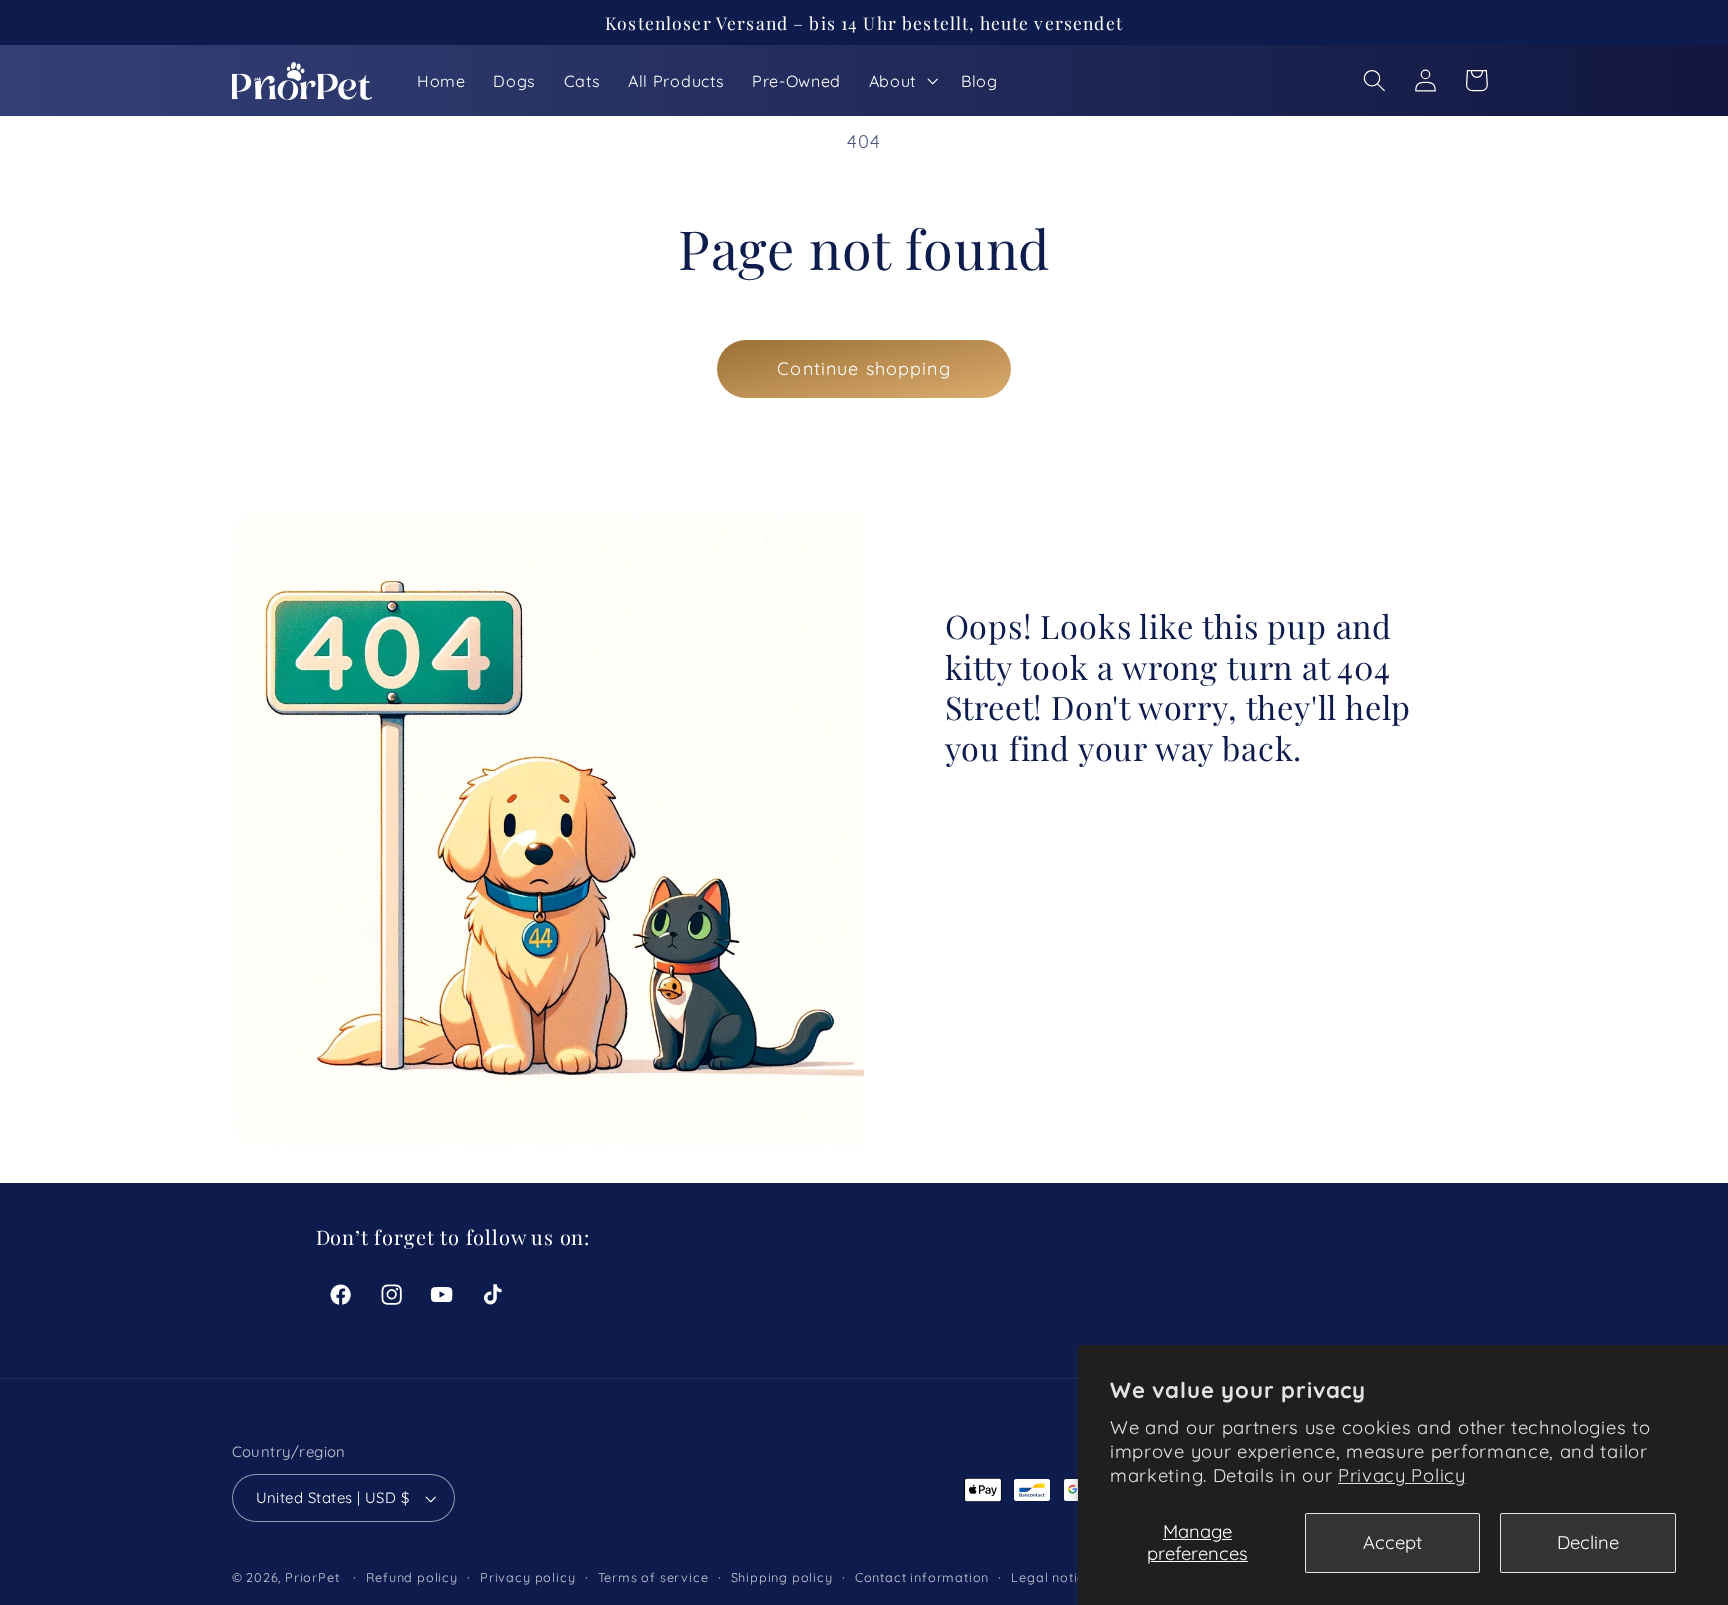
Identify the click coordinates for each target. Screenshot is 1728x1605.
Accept (1392, 1542)
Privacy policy (527, 1578)
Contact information (922, 1578)
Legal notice (1052, 1578)
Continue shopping (864, 368)
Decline (1588, 1542)
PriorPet (312, 1578)
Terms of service (653, 1578)
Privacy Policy (1402, 1475)
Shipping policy (782, 1578)
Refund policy (411, 1578)
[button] (901, 81)
